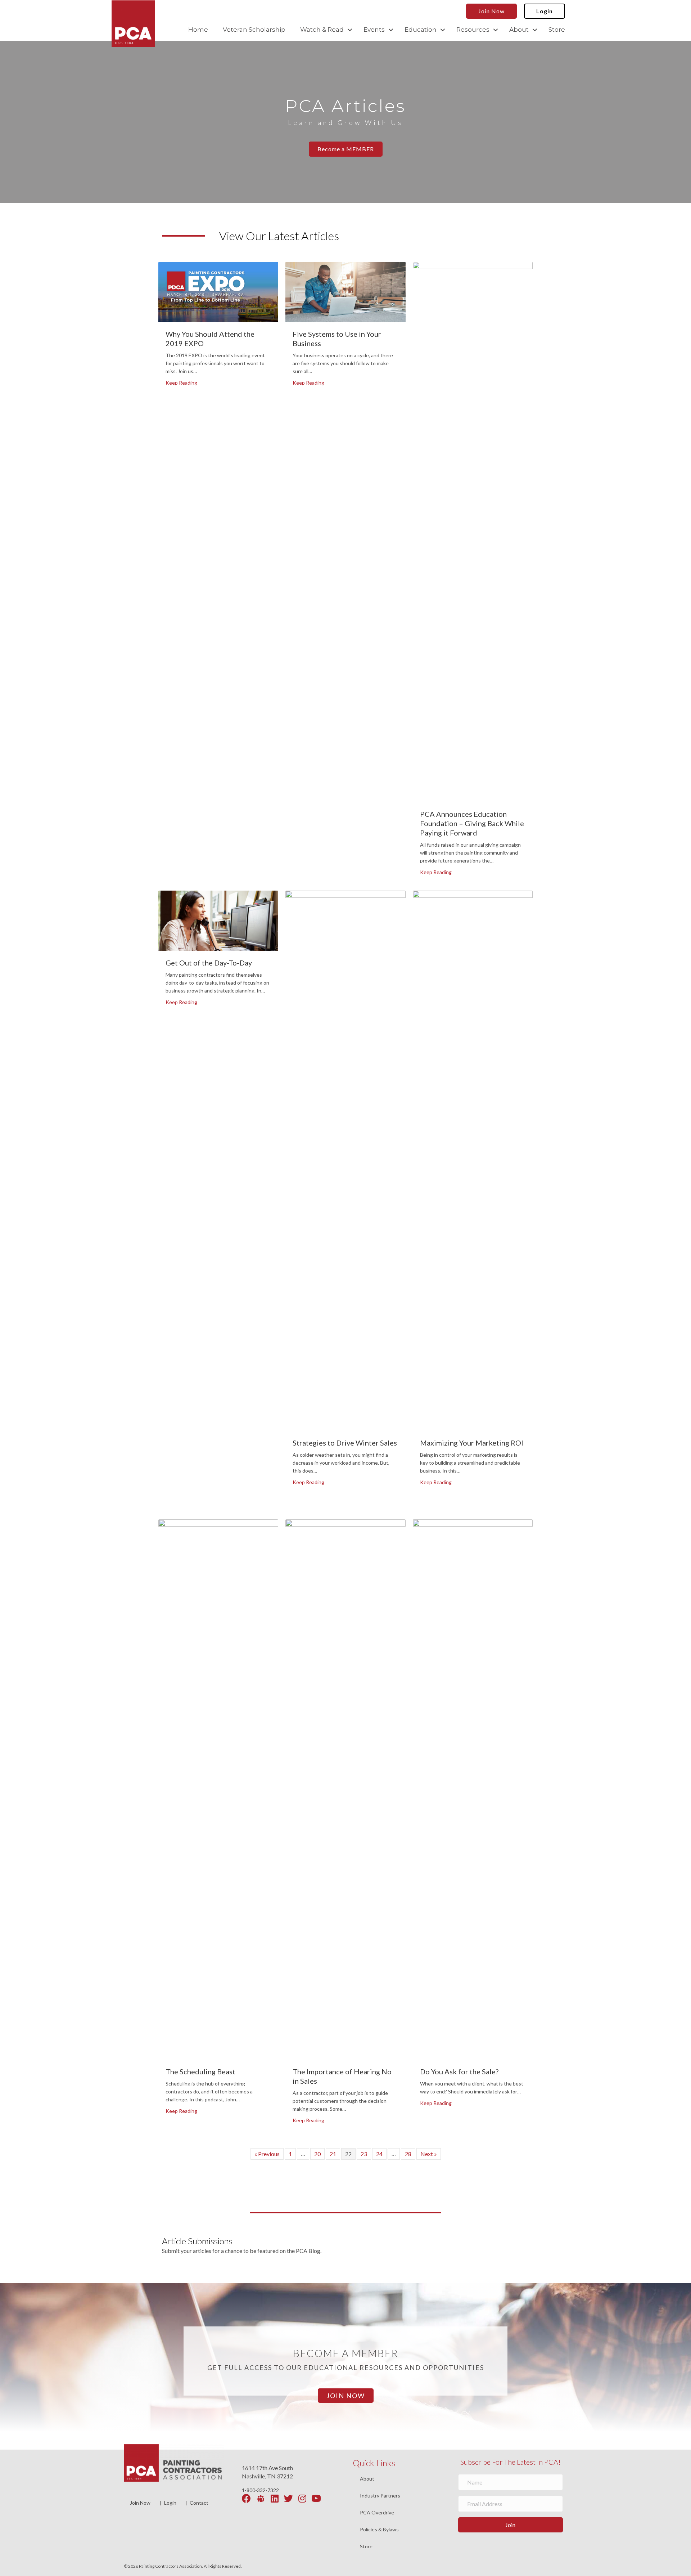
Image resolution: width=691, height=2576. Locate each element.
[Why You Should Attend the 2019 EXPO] (218, 291)
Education (421, 30)
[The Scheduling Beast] (218, 1789)
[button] (350, 30)
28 (408, 2154)
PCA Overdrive (377, 2513)
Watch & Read (322, 30)
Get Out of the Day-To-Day (209, 963)
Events (374, 30)
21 (333, 2154)
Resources (473, 30)
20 (317, 2154)
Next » (429, 2154)
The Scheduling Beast (200, 2071)
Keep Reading (181, 382)
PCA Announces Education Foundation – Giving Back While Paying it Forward (472, 823)
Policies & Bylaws (379, 2530)
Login (170, 2503)
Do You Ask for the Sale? (459, 2071)
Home (198, 30)
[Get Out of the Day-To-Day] (218, 920)
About (519, 30)
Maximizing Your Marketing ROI (472, 1443)
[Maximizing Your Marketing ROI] (473, 1160)
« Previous (267, 2154)
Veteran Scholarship (254, 30)
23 (364, 2154)
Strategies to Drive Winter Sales (345, 1443)
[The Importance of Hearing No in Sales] (345, 1789)
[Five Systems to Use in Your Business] (345, 291)
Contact (199, 2503)
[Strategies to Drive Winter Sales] (345, 1160)
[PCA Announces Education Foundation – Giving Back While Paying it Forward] (473, 531)
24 (379, 2154)
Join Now (140, 2503)
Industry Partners (380, 2496)
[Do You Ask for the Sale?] (473, 1789)
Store (557, 30)
